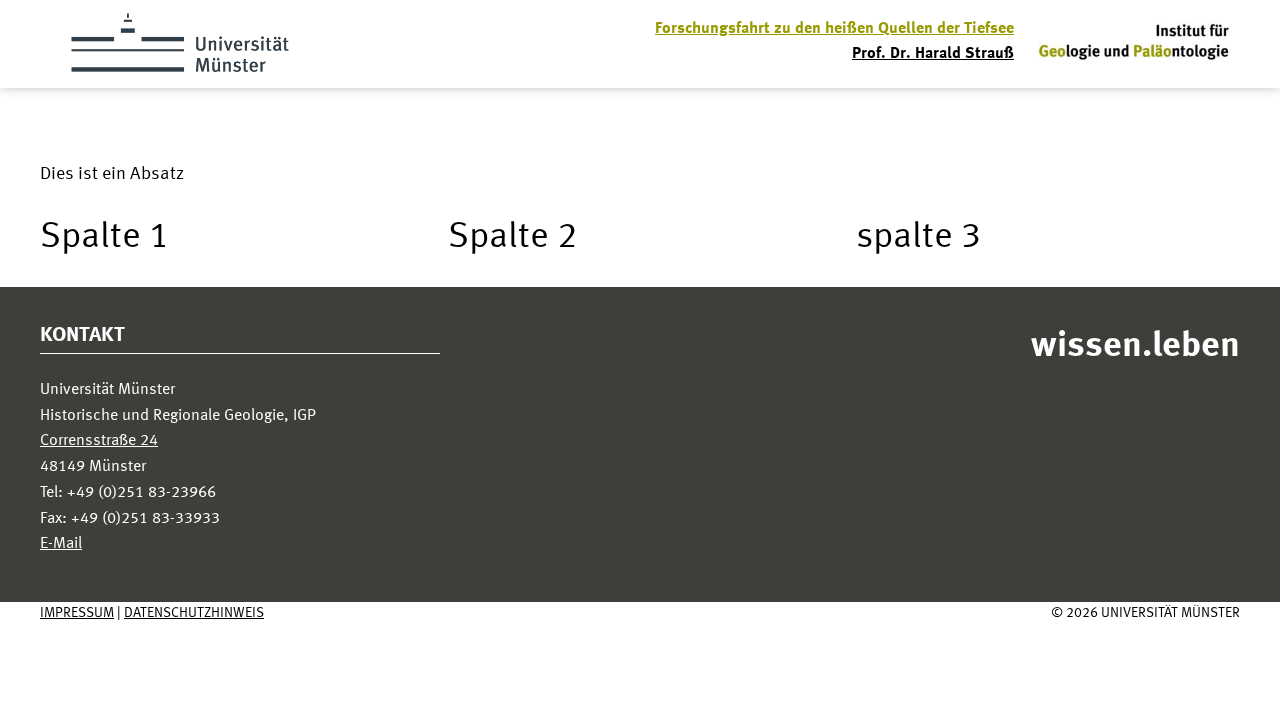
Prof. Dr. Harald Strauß (933, 54)
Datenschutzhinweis (194, 613)
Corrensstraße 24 (99, 441)
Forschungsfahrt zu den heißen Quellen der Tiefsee (834, 29)
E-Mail (61, 544)
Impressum (77, 613)
